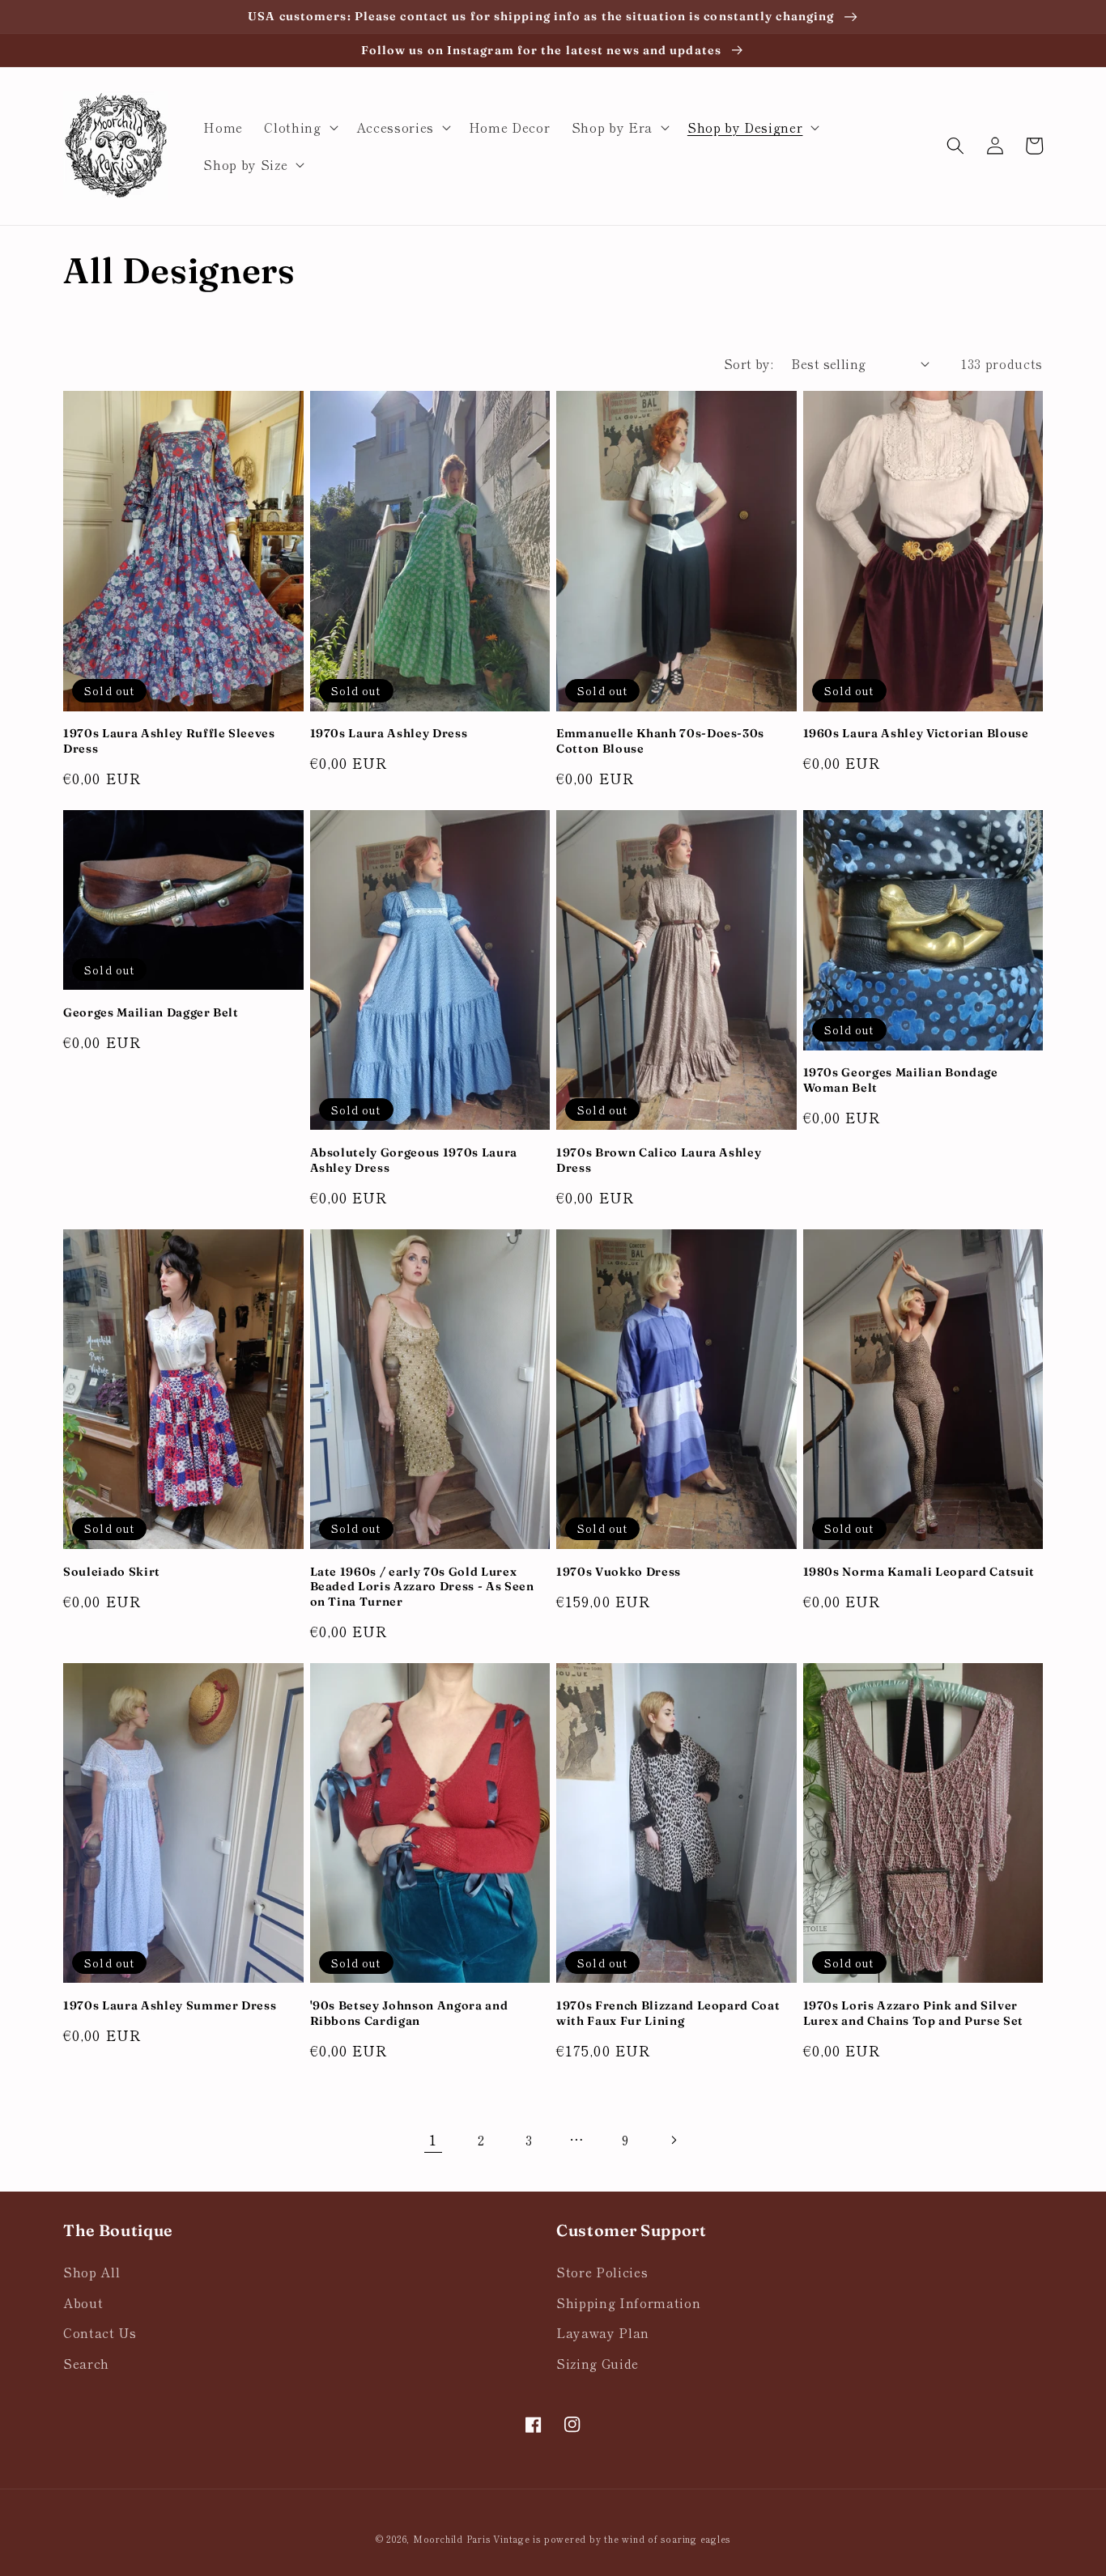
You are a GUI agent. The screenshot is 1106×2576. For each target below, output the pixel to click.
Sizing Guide (598, 2363)
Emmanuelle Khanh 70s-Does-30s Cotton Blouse (660, 741)
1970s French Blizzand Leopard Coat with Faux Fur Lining (668, 2013)
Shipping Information (628, 2302)
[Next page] (673, 2140)
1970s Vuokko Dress (619, 1572)
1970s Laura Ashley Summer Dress (170, 2005)
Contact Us (100, 2332)
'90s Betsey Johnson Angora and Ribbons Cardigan (409, 2013)
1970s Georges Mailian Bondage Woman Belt (901, 1080)
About (83, 2302)
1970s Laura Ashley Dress (389, 733)
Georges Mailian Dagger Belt (151, 1012)
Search (86, 2363)
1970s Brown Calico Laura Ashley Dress (659, 1160)
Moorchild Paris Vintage (472, 2539)
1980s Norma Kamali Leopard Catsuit (919, 1572)
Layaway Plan (603, 2332)
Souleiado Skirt (112, 1572)
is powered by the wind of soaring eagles (632, 2539)
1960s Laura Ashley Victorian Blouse (916, 733)
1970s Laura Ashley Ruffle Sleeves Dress (169, 741)
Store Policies (602, 2272)
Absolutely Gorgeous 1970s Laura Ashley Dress (414, 1160)
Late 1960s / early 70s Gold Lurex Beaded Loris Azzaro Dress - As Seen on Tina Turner (422, 1587)
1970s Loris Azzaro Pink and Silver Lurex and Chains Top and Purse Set (913, 2013)
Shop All (91, 2272)
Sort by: (749, 363)
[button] (299, 127)
